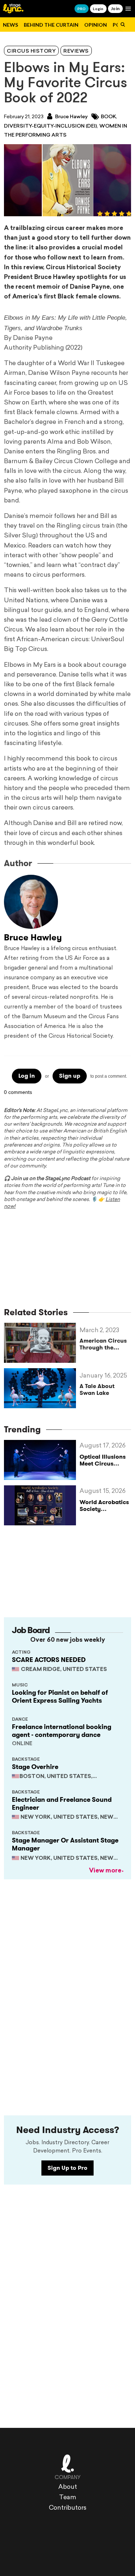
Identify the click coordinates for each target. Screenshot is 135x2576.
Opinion (96, 25)
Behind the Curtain (51, 25)
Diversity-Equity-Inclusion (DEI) (50, 126)
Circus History (31, 51)
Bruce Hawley (71, 117)
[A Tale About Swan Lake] (42, 1388)
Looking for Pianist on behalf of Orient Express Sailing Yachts (60, 1697)
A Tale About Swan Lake (97, 1389)
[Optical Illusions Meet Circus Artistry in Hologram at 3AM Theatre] (42, 1460)
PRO (82, 9)
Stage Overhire (35, 1767)
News (10, 25)
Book (108, 117)
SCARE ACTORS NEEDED (49, 1660)
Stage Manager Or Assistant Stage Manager (65, 1844)
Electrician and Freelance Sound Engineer (62, 1804)
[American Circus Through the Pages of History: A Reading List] (42, 1343)
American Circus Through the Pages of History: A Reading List (103, 1344)
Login (98, 9)
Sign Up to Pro (67, 2168)
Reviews (76, 51)
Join (115, 8)
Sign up (70, 1076)
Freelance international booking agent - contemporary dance (62, 1731)
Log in (27, 1076)
